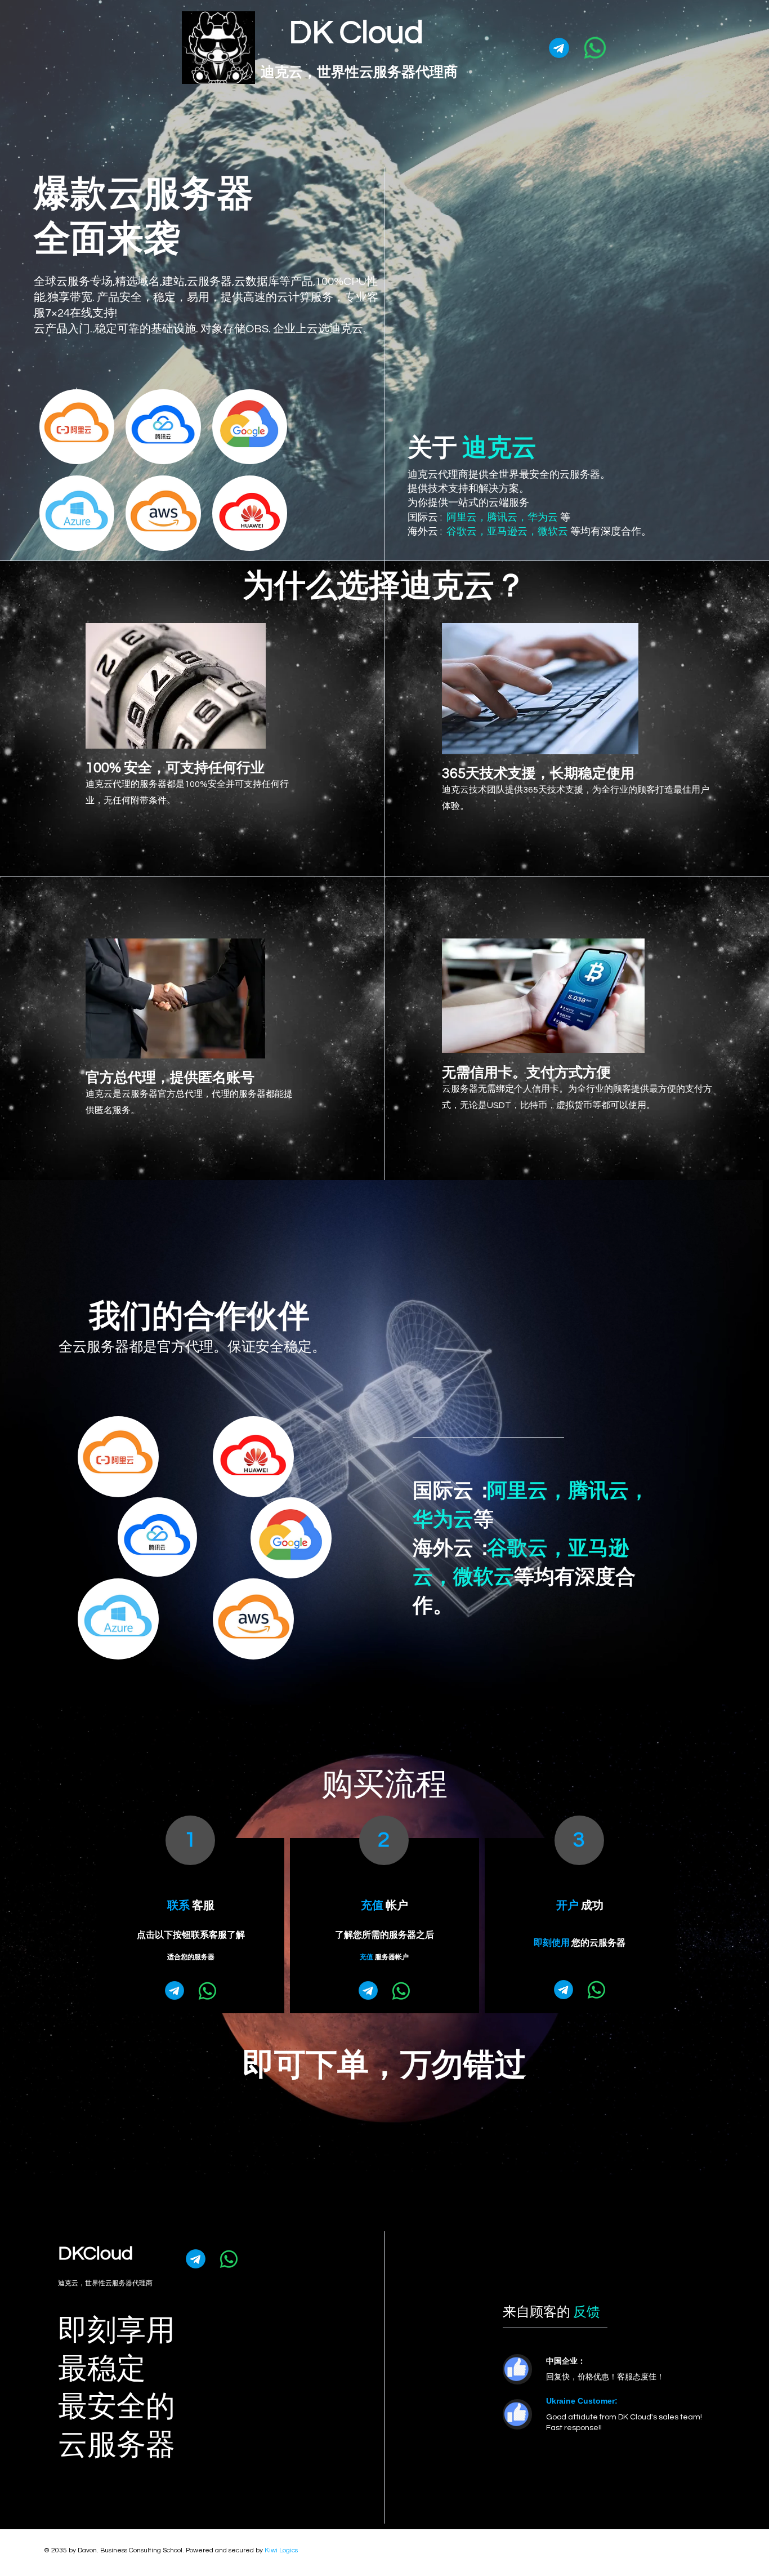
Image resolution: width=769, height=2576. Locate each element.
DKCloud (95, 2254)
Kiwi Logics (281, 2550)
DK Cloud (356, 33)
